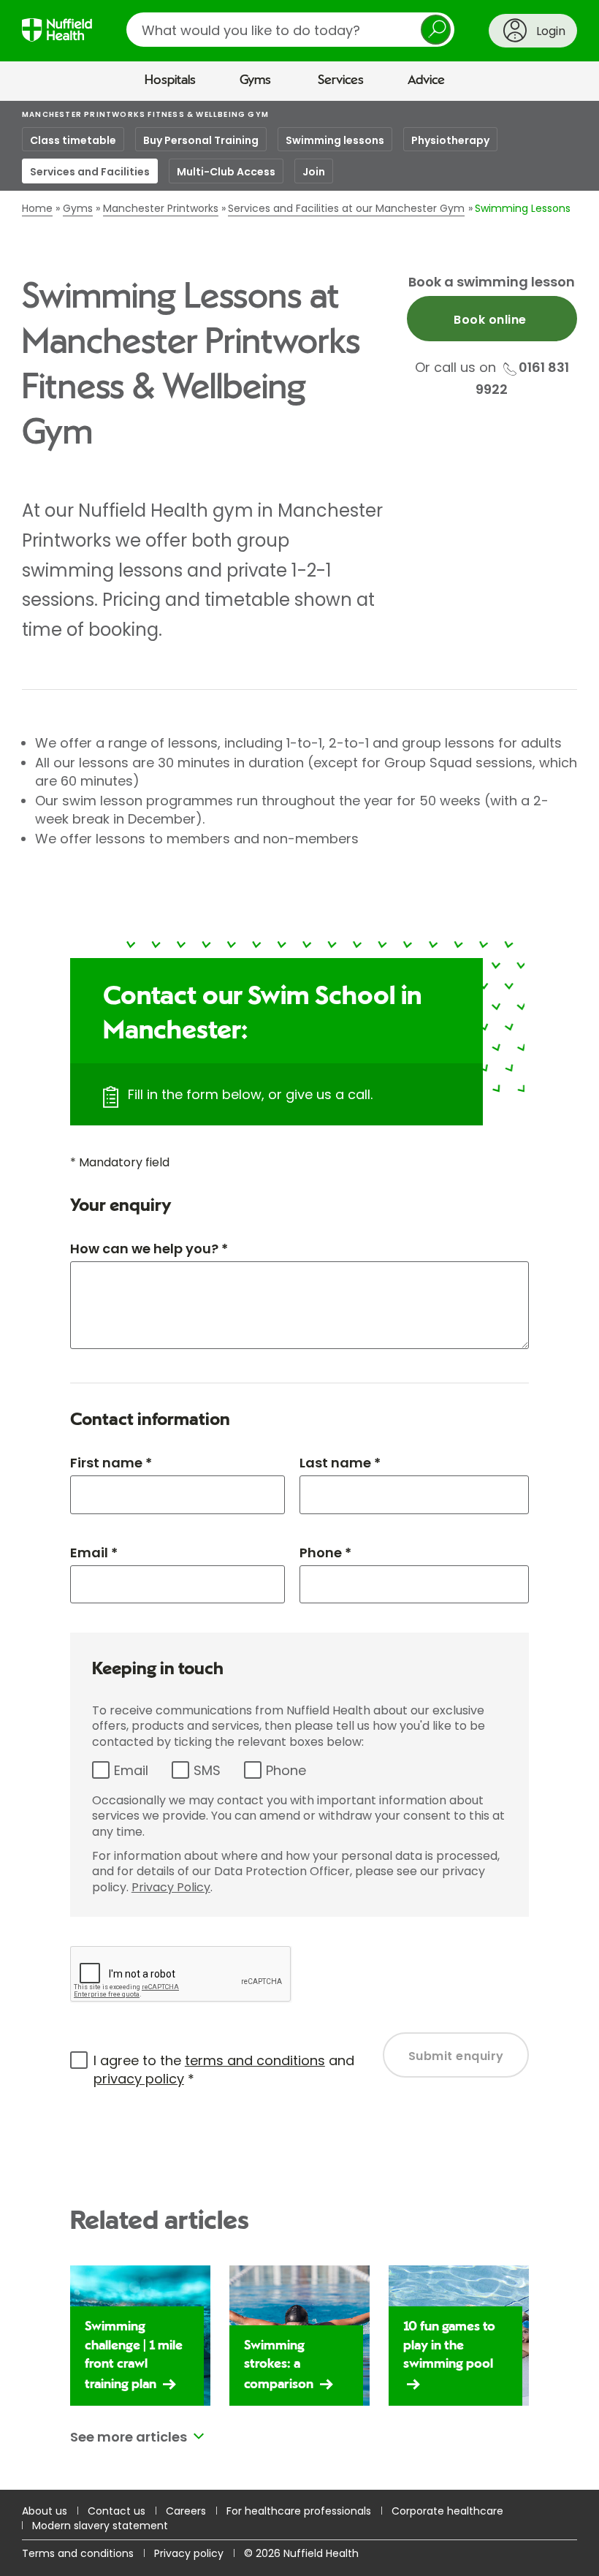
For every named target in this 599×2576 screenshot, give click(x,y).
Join (314, 172)
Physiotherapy (450, 140)
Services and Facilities (90, 172)
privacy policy (139, 2079)
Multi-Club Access (226, 172)
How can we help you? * (149, 1249)
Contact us (117, 2511)
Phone (286, 1770)
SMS (207, 1770)
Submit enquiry (456, 2056)
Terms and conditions (78, 2553)
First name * (111, 1463)
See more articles (129, 2437)
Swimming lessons (335, 140)
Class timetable (73, 140)
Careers (186, 2511)
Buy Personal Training (201, 140)
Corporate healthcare (447, 2511)
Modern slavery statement (100, 2526)
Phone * (325, 1553)
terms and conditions (255, 2060)
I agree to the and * (224, 2070)
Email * (94, 1553)
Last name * (340, 1463)
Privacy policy (189, 2553)
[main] (299, 1296)
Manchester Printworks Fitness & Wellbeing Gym (145, 114)
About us (45, 2511)
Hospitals (170, 80)
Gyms (255, 80)
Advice (426, 80)
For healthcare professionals (299, 2511)
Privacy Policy (171, 1887)
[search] (290, 30)
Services (341, 80)
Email (131, 1770)
